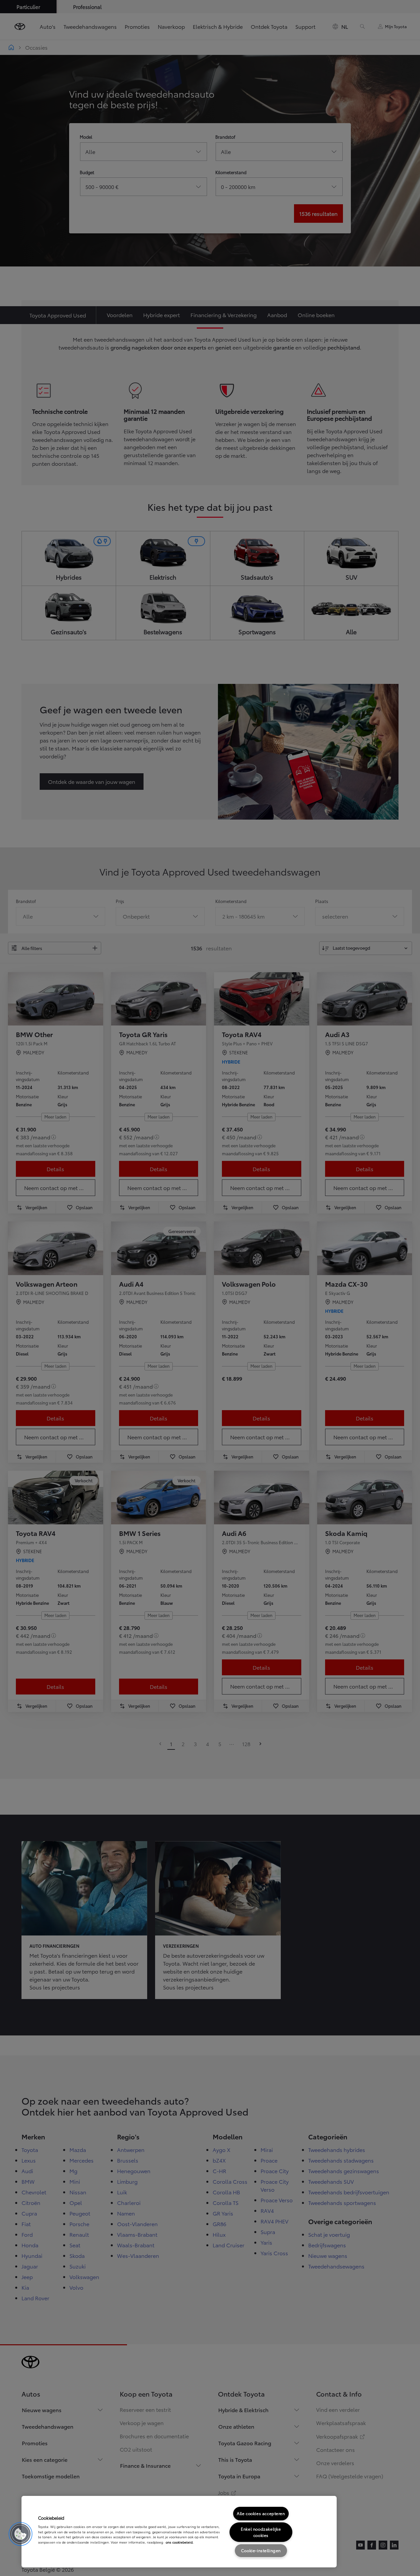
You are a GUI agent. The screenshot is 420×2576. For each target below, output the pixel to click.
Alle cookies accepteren (261, 2513)
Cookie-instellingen (261, 2550)
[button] (21, 2534)
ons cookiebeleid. (180, 2542)
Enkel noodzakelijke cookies (261, 2532)
